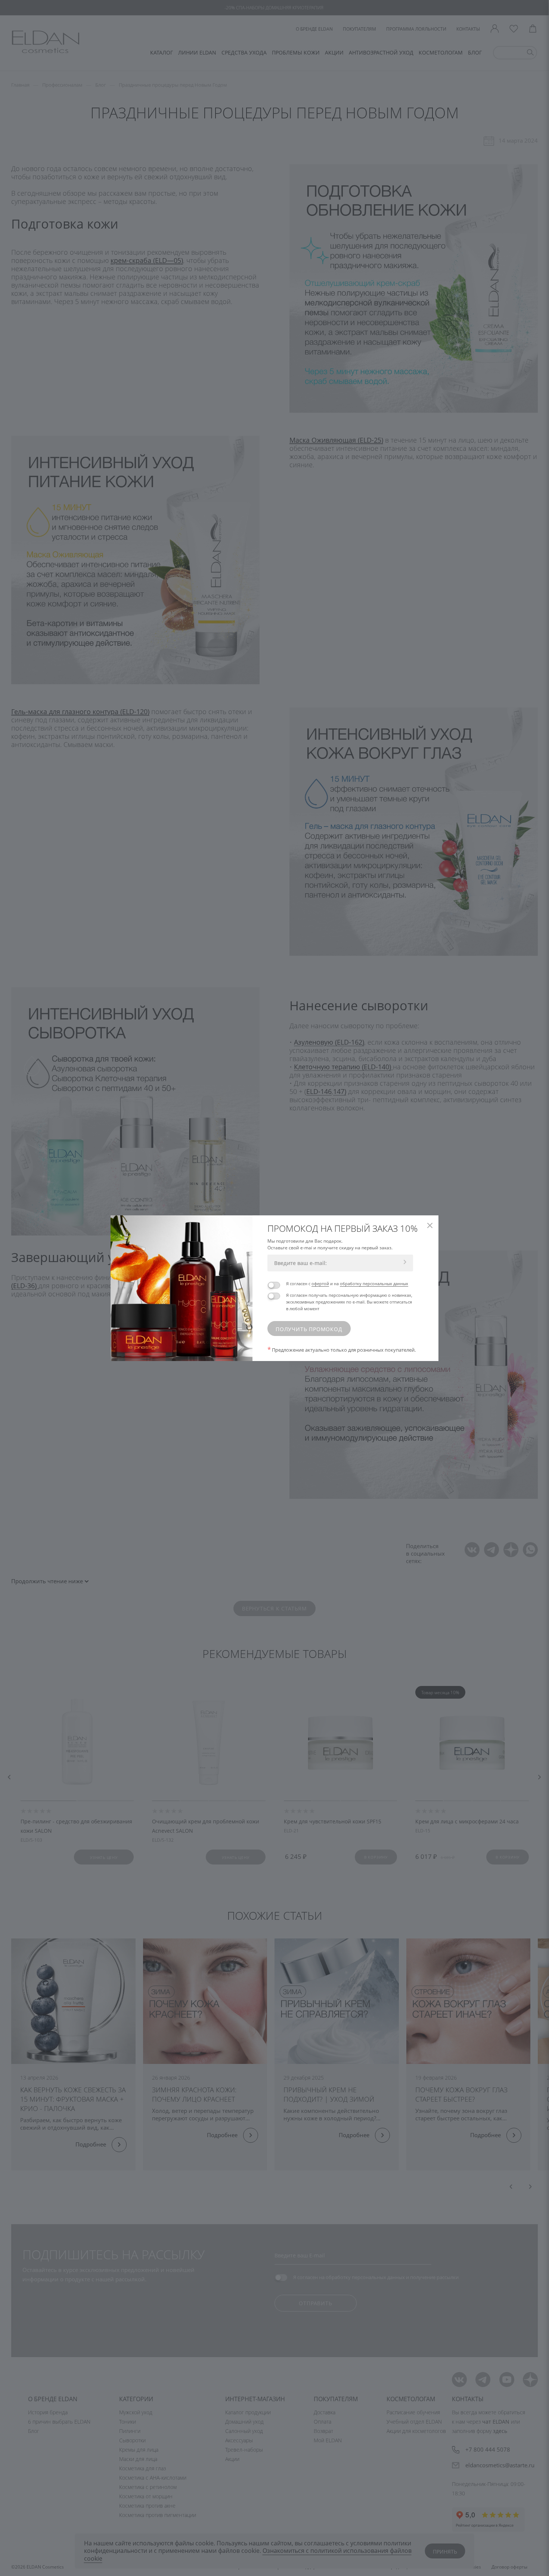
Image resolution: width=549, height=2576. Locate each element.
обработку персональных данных (374, 1284)
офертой (320, 1284)
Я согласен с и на (347, 1284)
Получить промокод (309, 1329)
